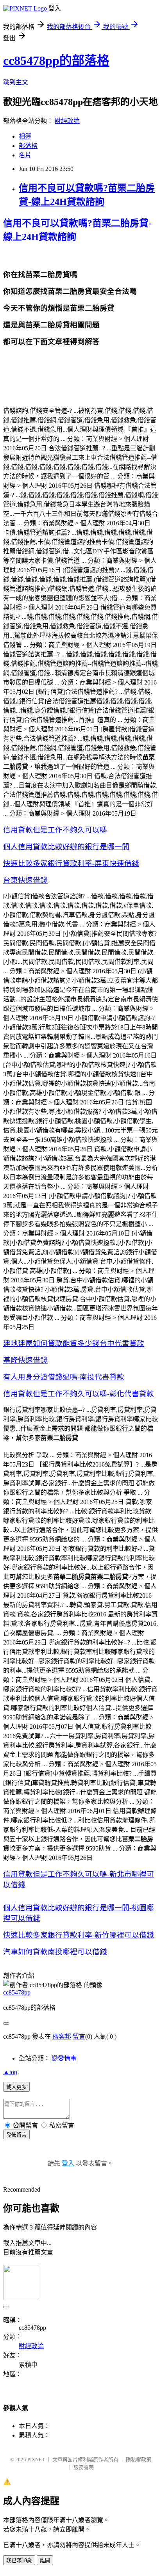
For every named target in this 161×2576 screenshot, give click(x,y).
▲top (10, 2072)
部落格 (28, 146)
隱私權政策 (139, 2460)
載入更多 (16, 2087)
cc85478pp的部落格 (56, 60)
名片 (25, 155)
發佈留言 (16, 2135)
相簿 (25, 136)
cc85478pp (17, 1992)
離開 (45, 2561)
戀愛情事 (64, 2058)
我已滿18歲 (19, 2561)
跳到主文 (16, 82)
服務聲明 (84, 2467)
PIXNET (36, 2460)
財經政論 (67, 121)
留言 (79, 2036)
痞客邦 (62, 2036)
